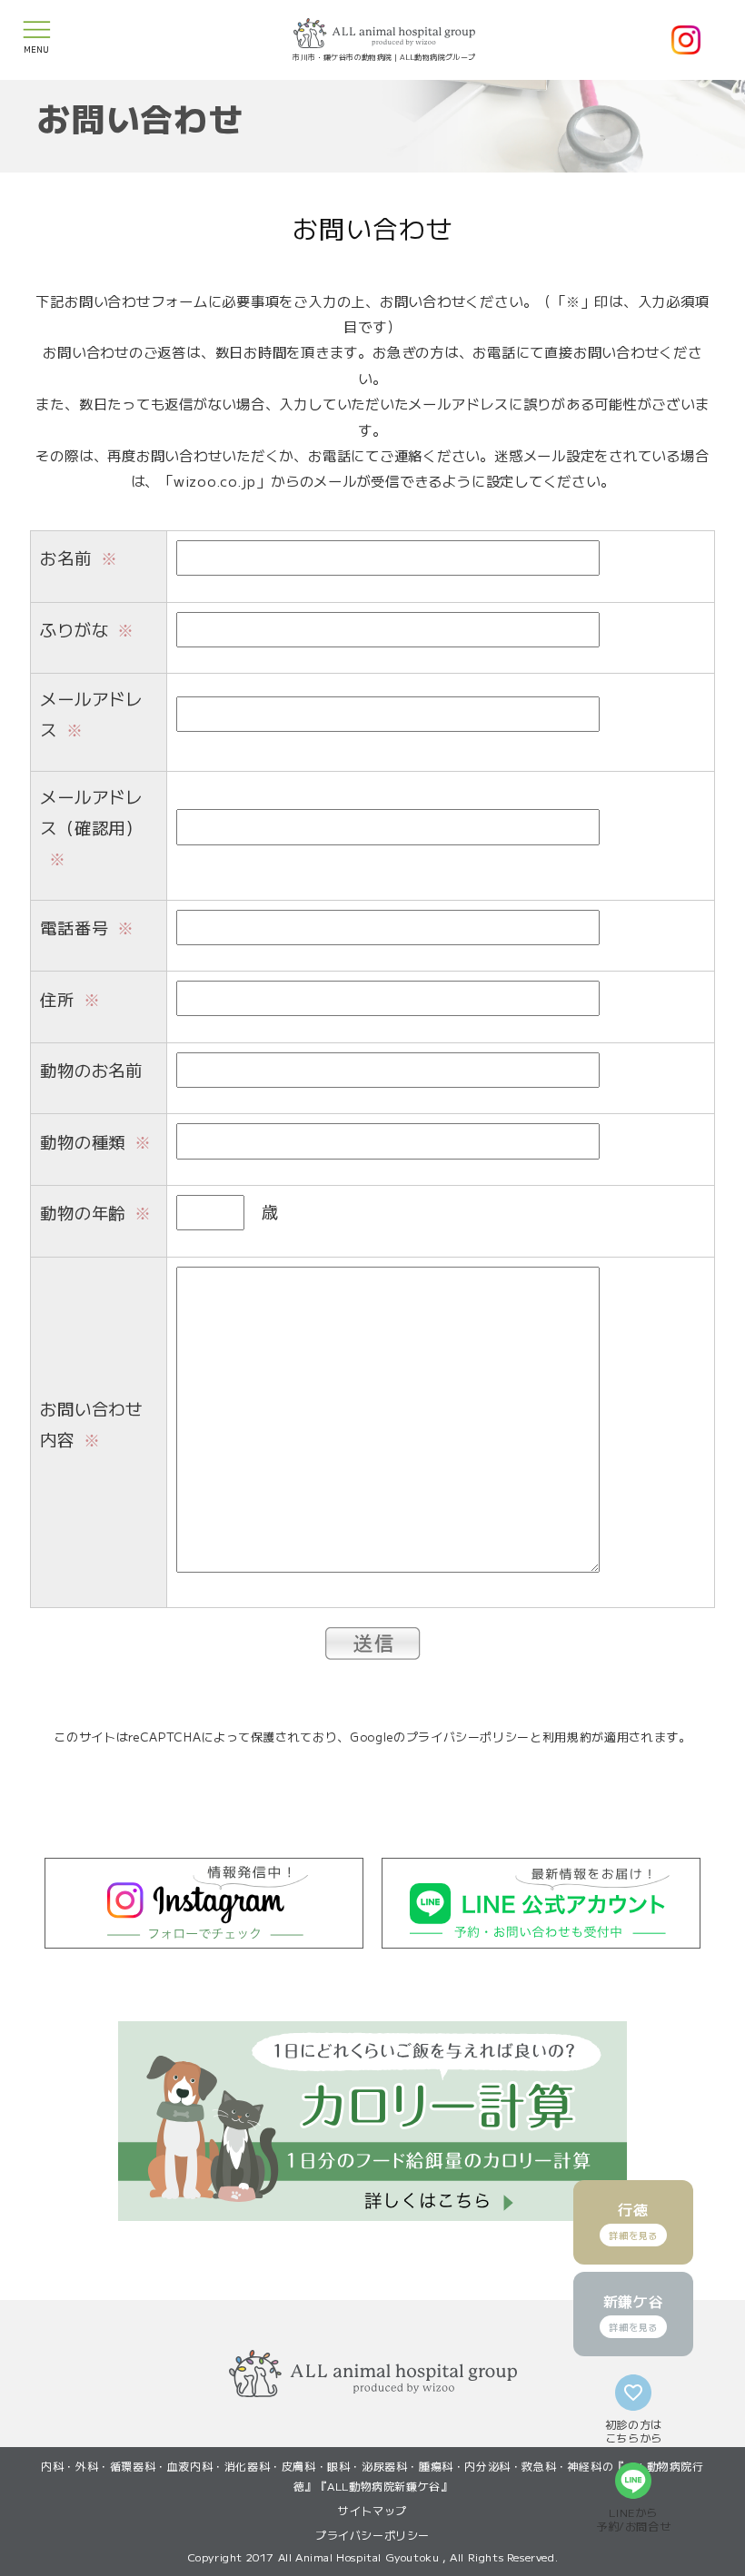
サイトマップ (372, 2510)
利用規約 (567, 1737)
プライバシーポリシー (468, 1737)
